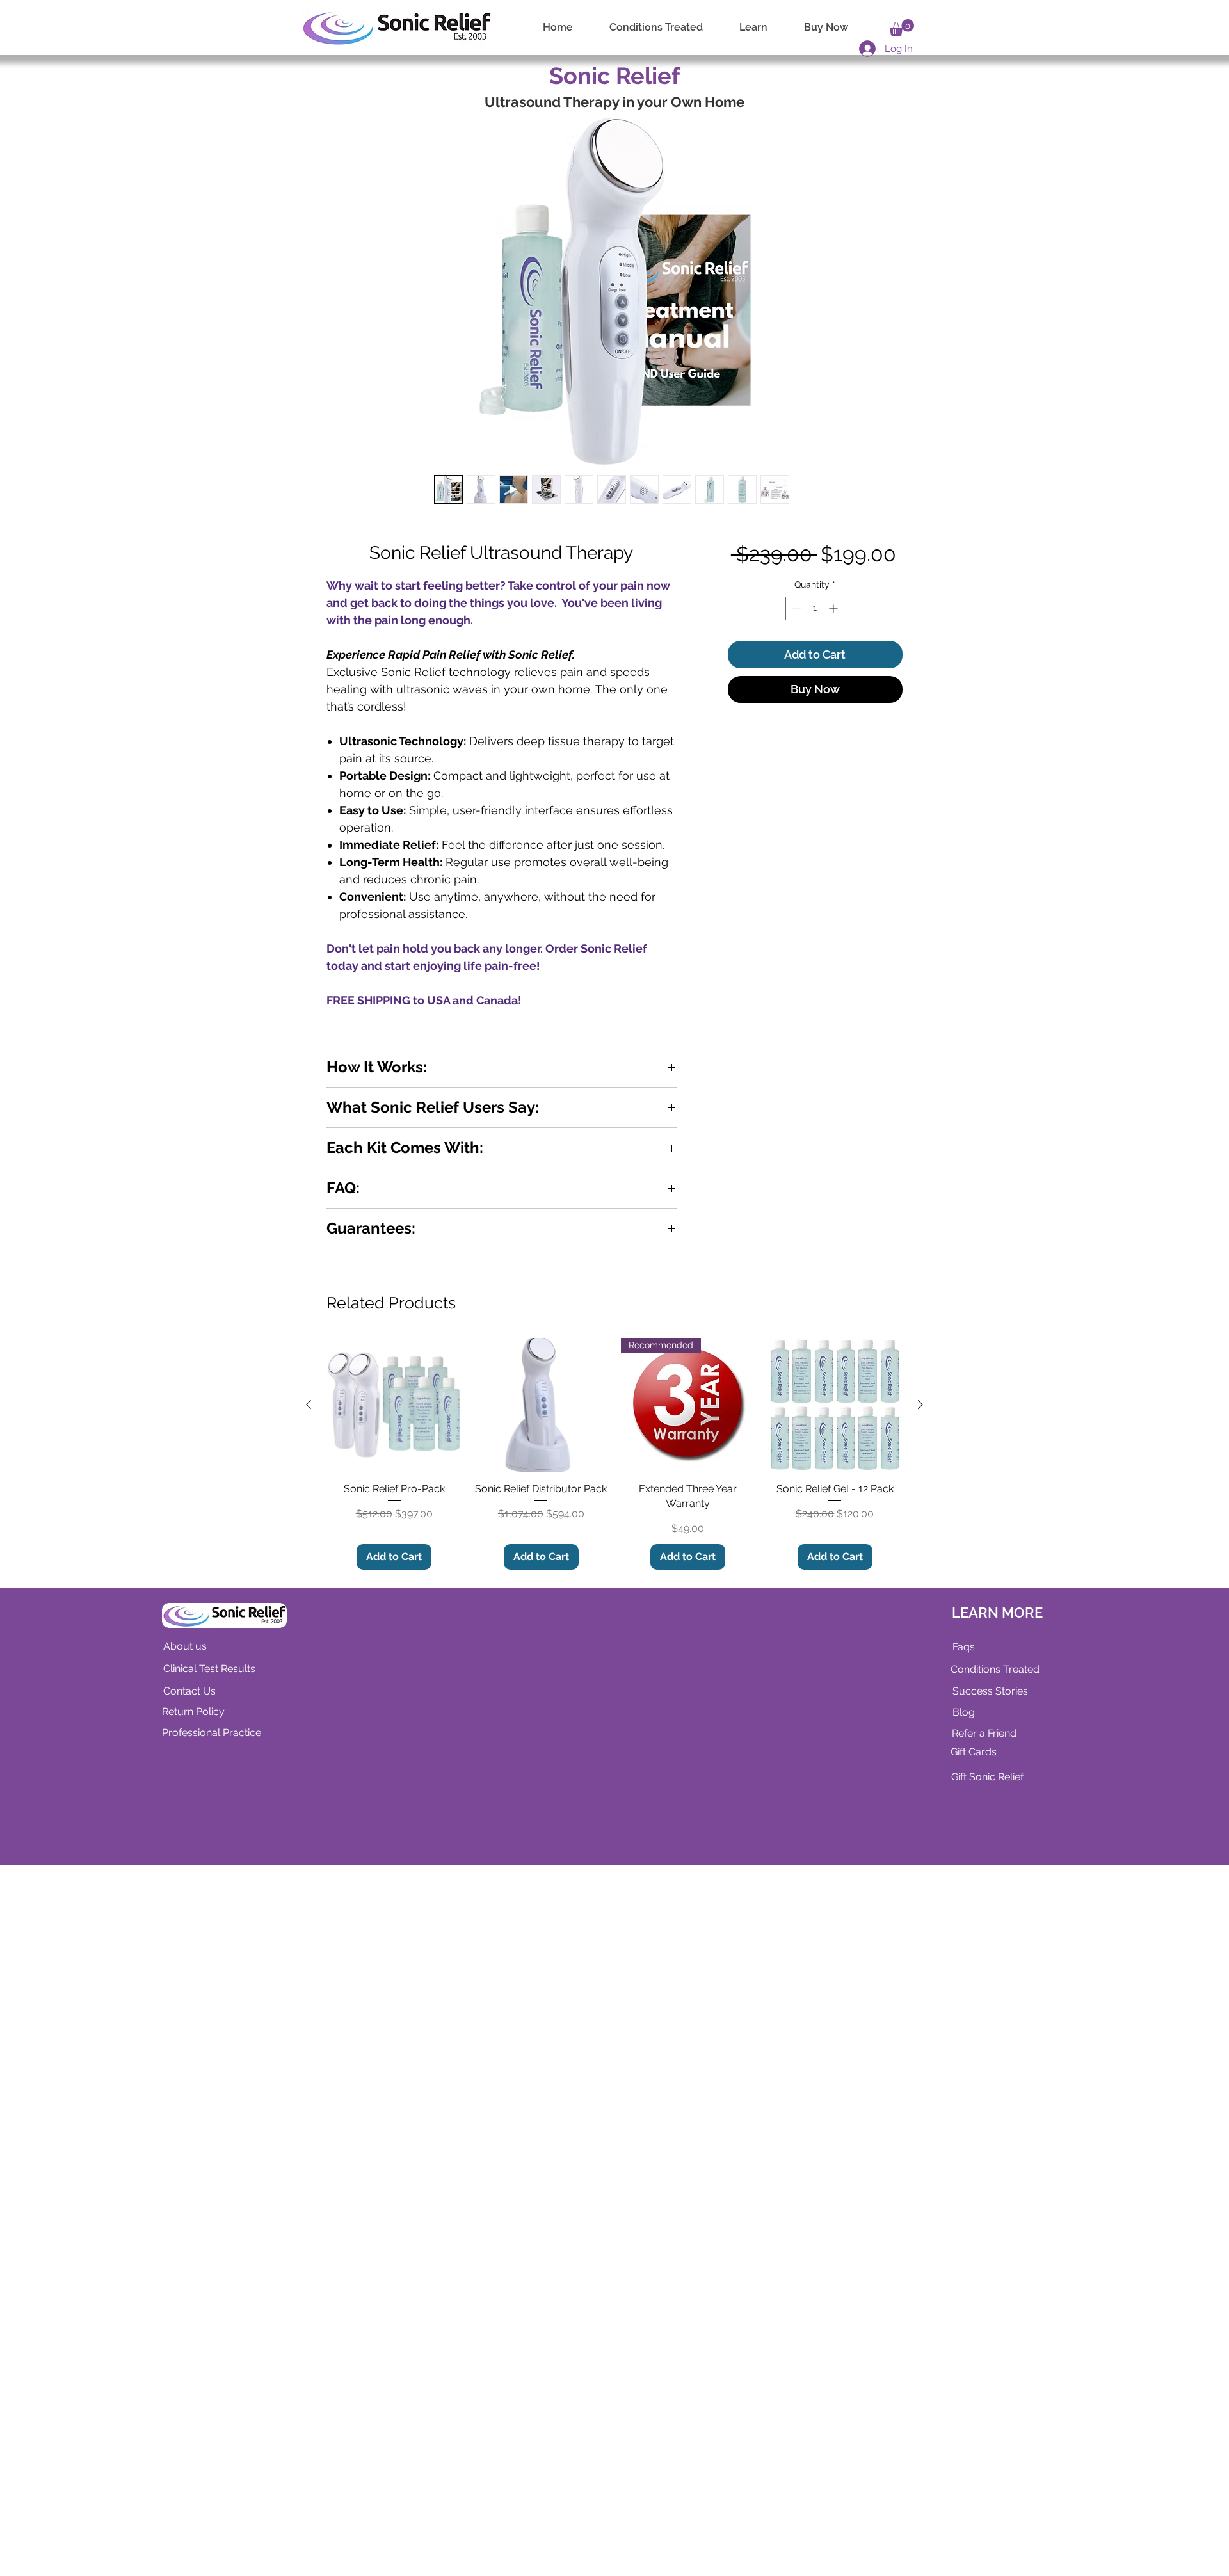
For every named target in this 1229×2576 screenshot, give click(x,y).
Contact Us (189, 2402)
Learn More (821, 593)
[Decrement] (795, 642)
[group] (614, 2164)
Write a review (330, 1351)
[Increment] (834, 642)
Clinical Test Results (209, 2379)
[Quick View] (394, 2116)
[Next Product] (920, 2115)
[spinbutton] (815, 642)
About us (185, 2357)
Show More (348, 1463)
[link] (902, 28)
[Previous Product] (309, 2115)
